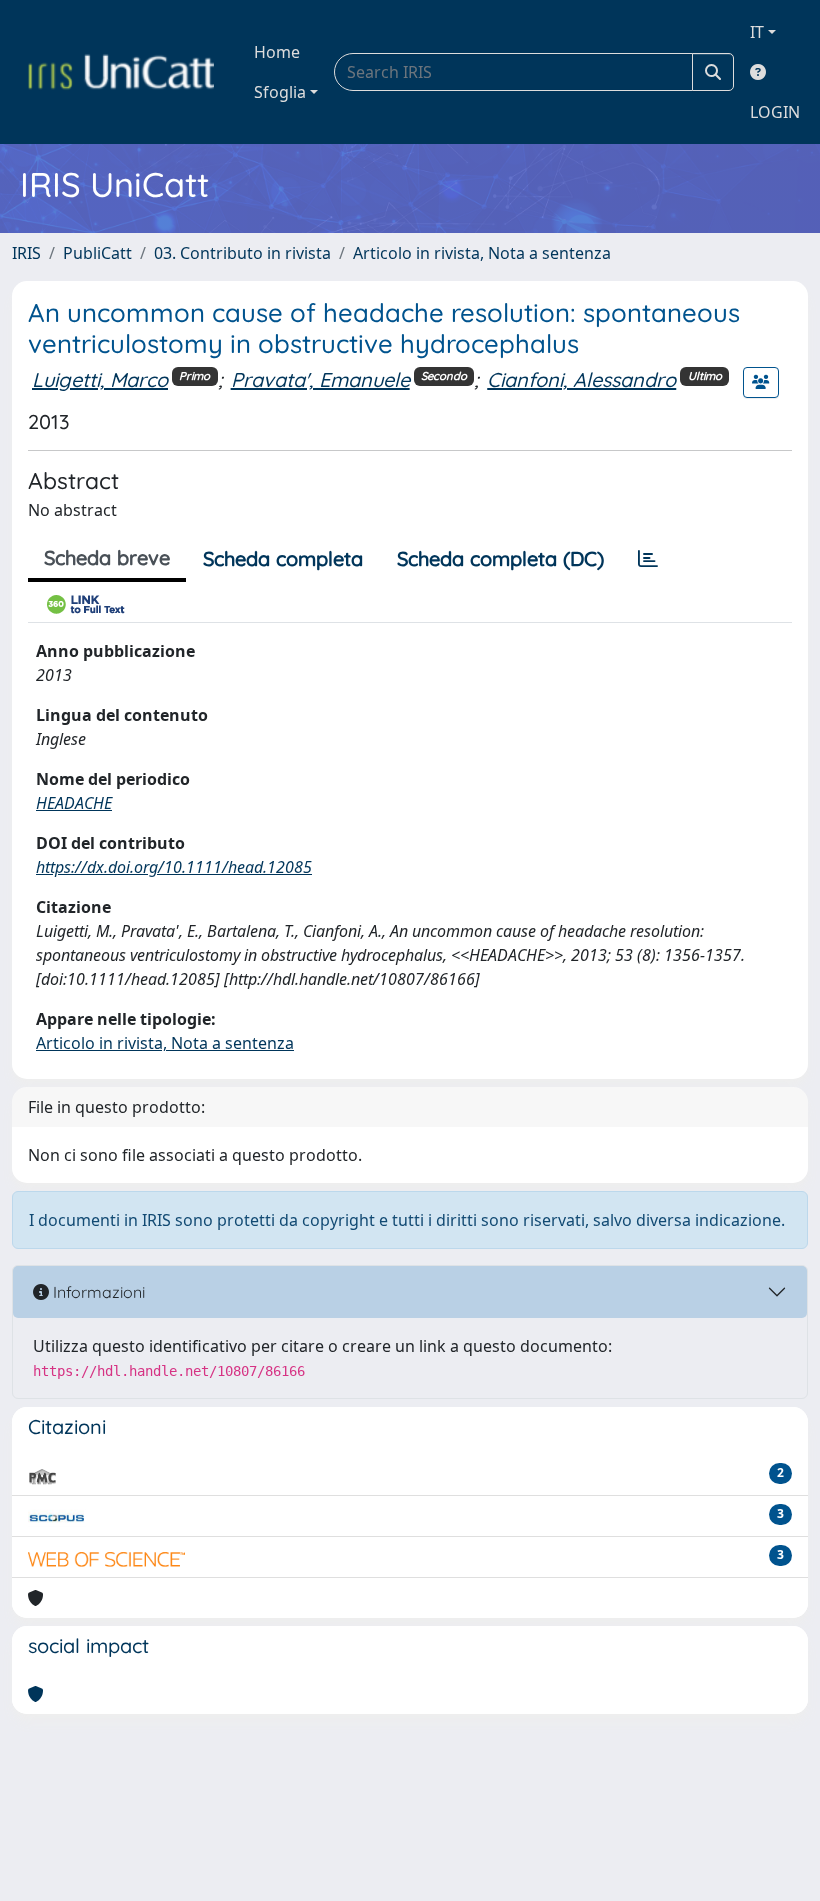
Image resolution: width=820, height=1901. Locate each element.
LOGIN (775, 112)
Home (277, 52)
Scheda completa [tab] (283, 558)
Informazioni (97, 1292)
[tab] (648, 559)
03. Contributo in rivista (242, 253)
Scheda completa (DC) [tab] (500, 558)
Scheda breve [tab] (107, 557)
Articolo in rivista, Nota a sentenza (482, 253)
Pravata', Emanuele (320, 379)
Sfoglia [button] (280, 92)
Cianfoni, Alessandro (581, 379)
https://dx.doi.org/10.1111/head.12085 (174, 867)
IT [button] (757, 32)
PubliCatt (97, 253)
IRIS (26, 253)
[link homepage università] (121, 72)
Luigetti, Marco (100, 379)
